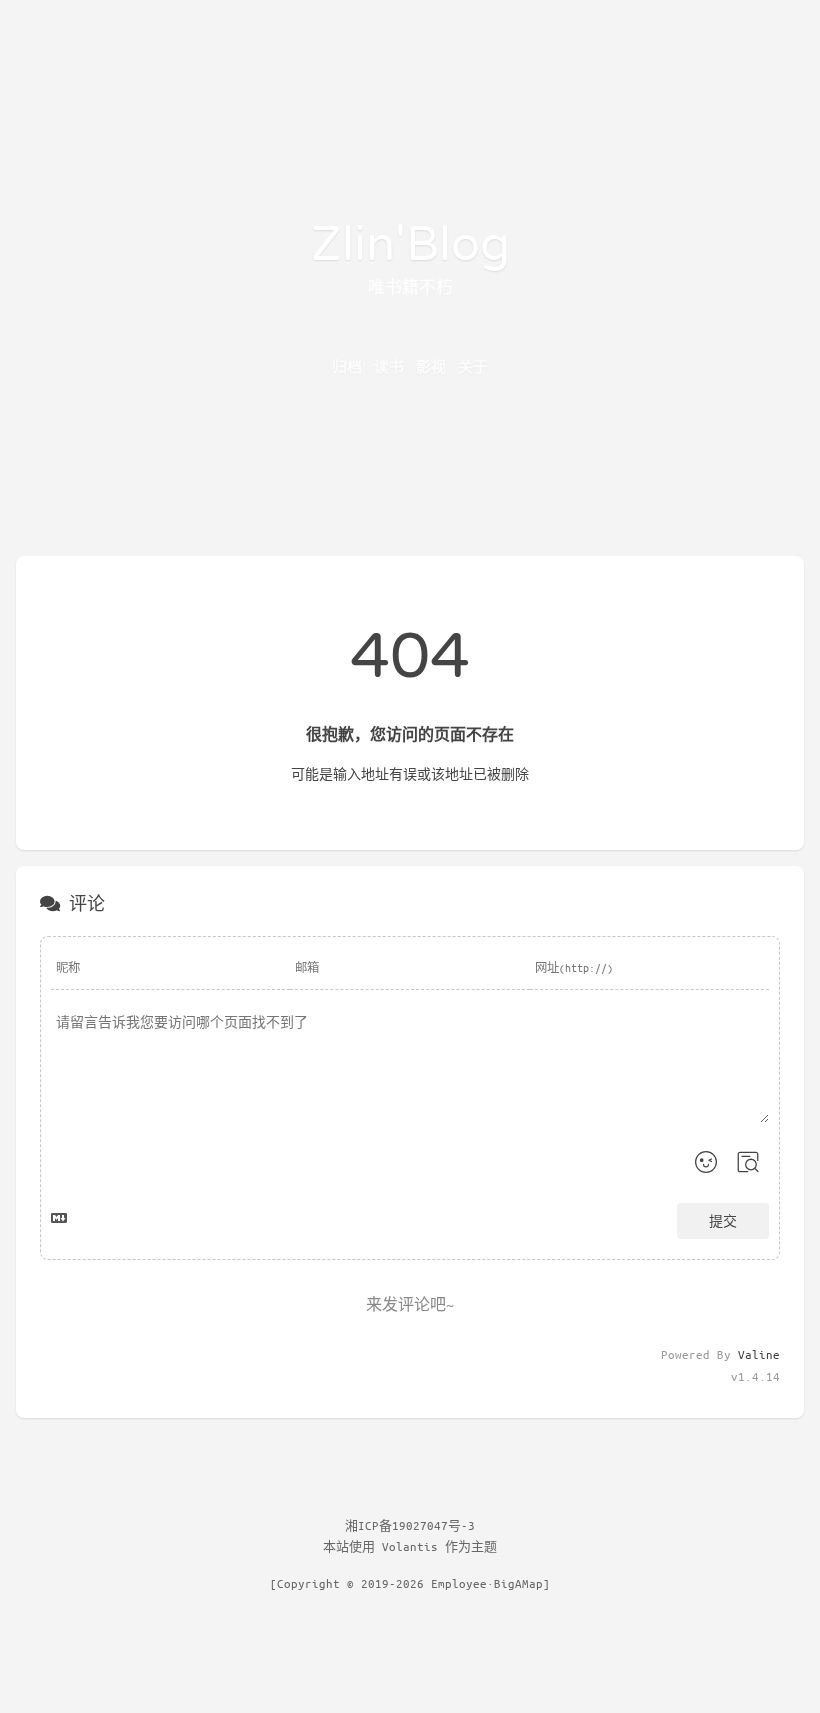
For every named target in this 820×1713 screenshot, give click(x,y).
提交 (723, 1220)
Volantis (410, 1546)
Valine (759, 1354)
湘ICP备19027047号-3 (410, 1525)
